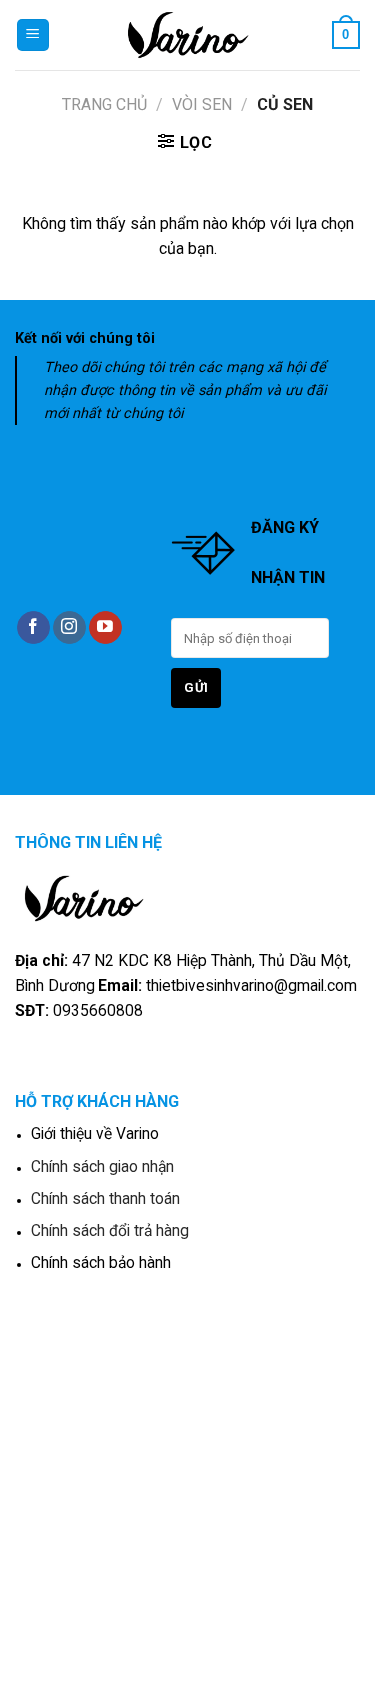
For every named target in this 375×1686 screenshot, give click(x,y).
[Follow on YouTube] (105, 628)
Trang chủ (104, 104)
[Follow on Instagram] (69, 628)
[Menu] (33, 35)
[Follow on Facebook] (33, 628)
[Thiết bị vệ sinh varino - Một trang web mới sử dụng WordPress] (187, 35)
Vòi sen (202, 104)
